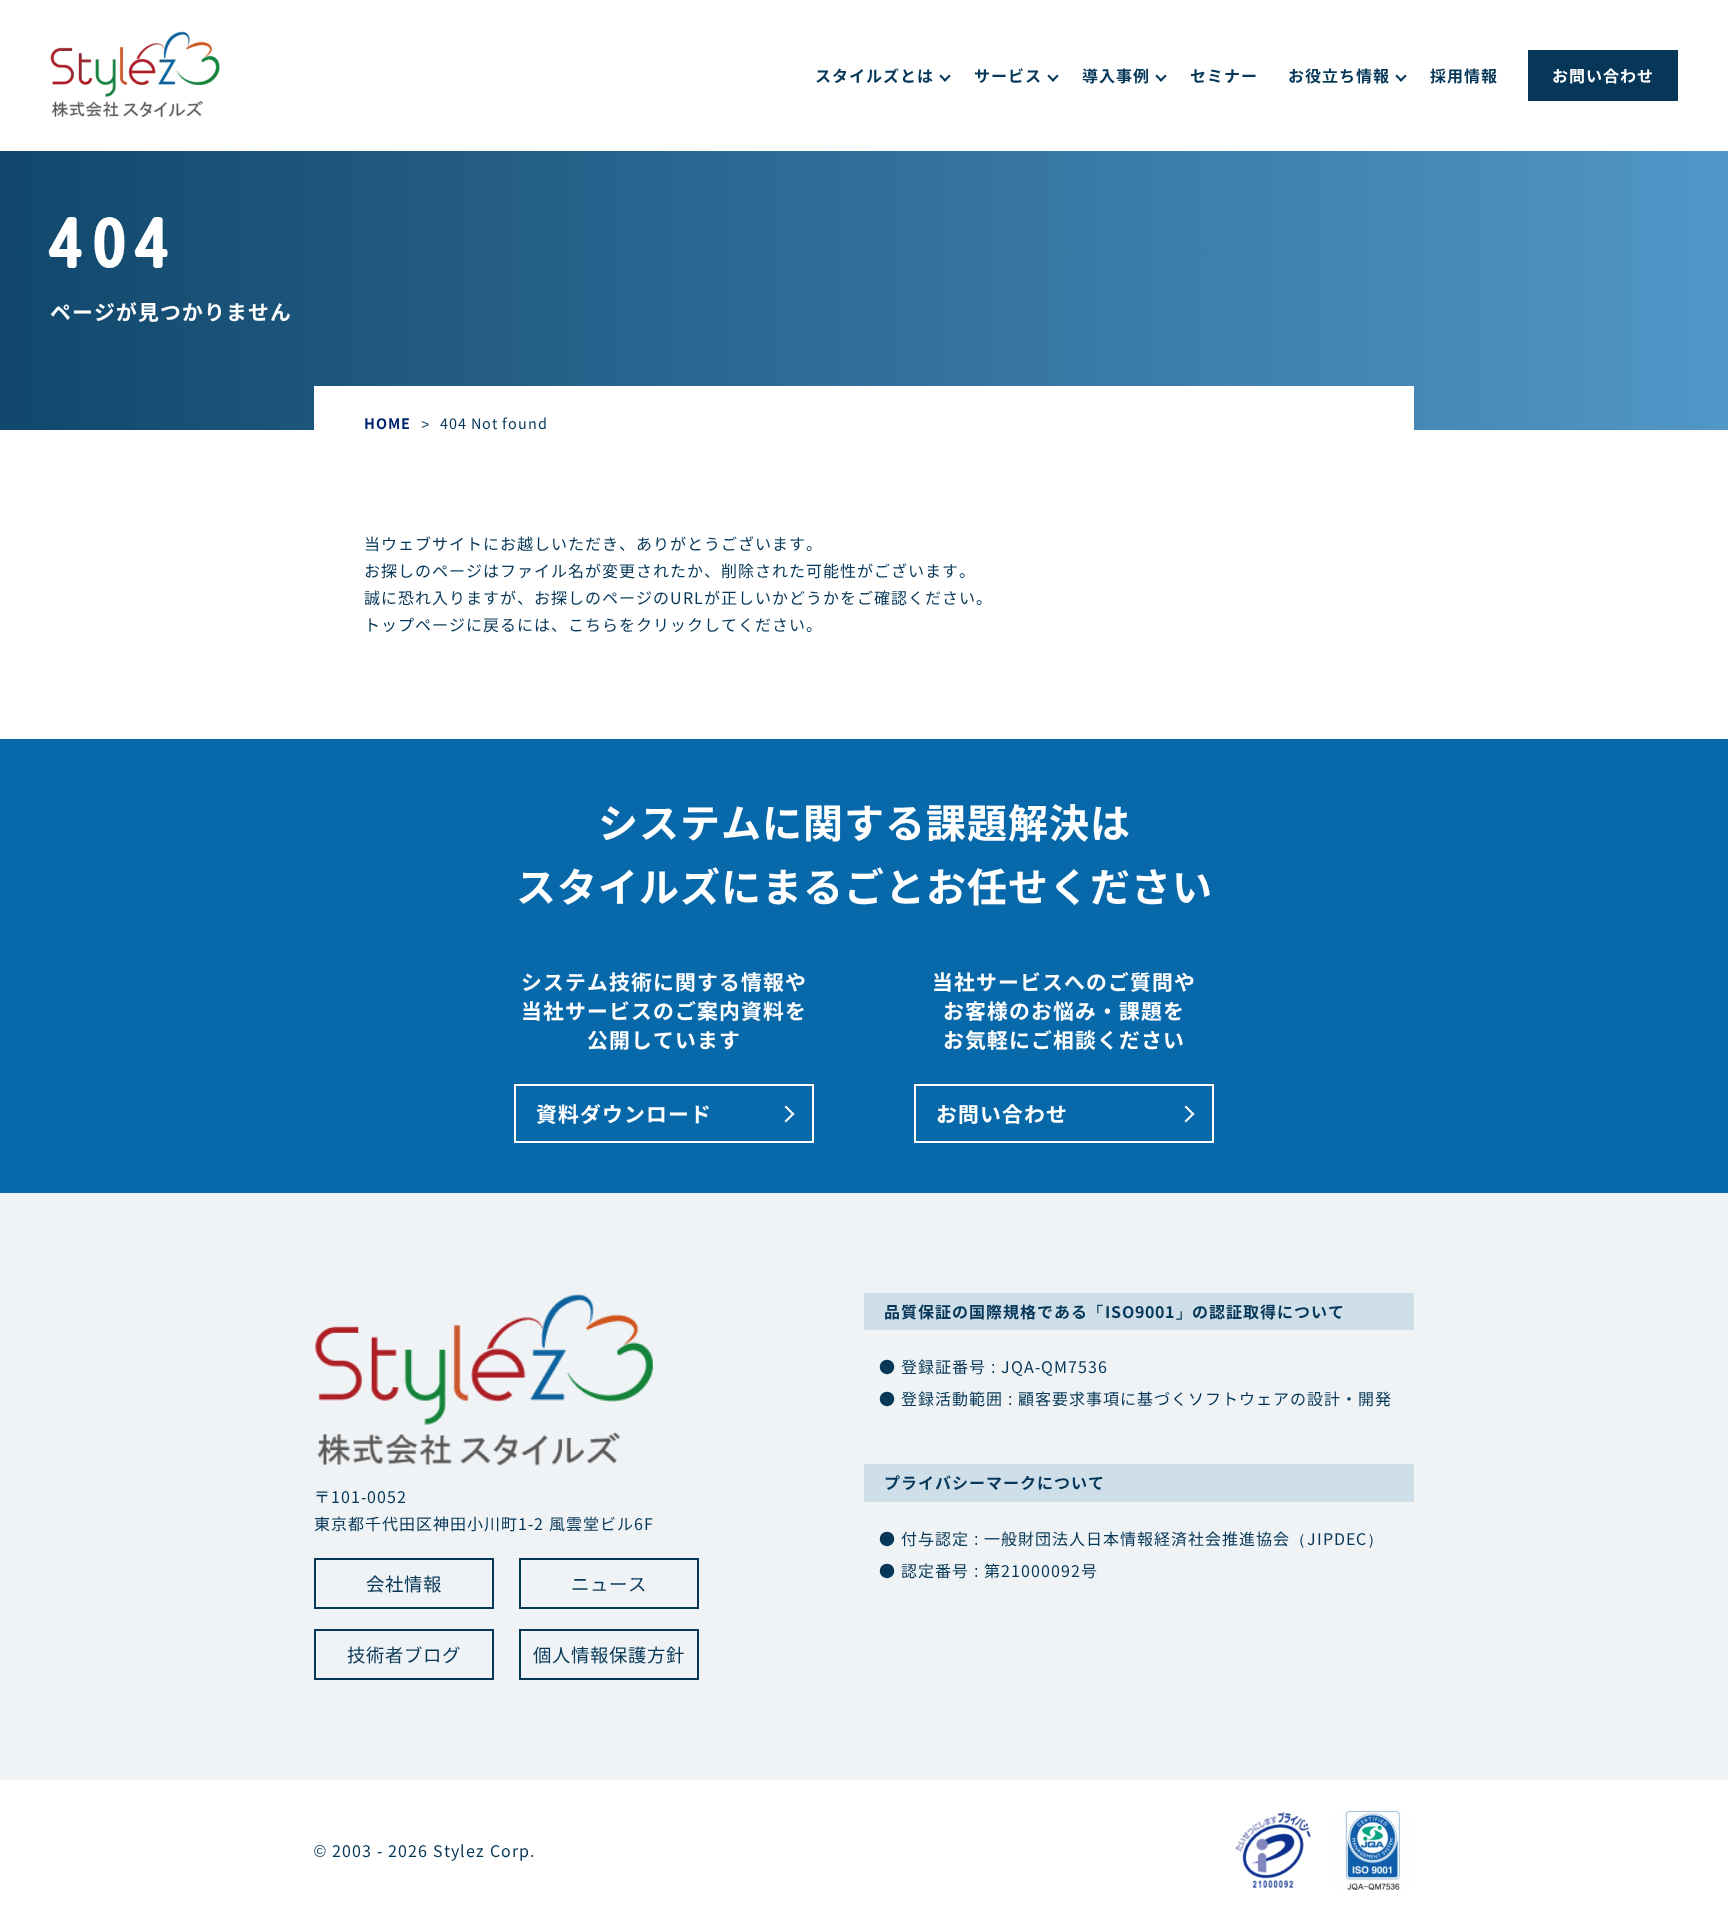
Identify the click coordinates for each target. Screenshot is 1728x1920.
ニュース (609, 1583)
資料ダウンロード (624, 1113)
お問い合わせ (1603, 75)
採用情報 (1464, 75)
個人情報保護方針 (609, 1654)
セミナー (1224, 75)
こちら (593, 624)
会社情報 (404, 1583)
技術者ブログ (404, 1654)
